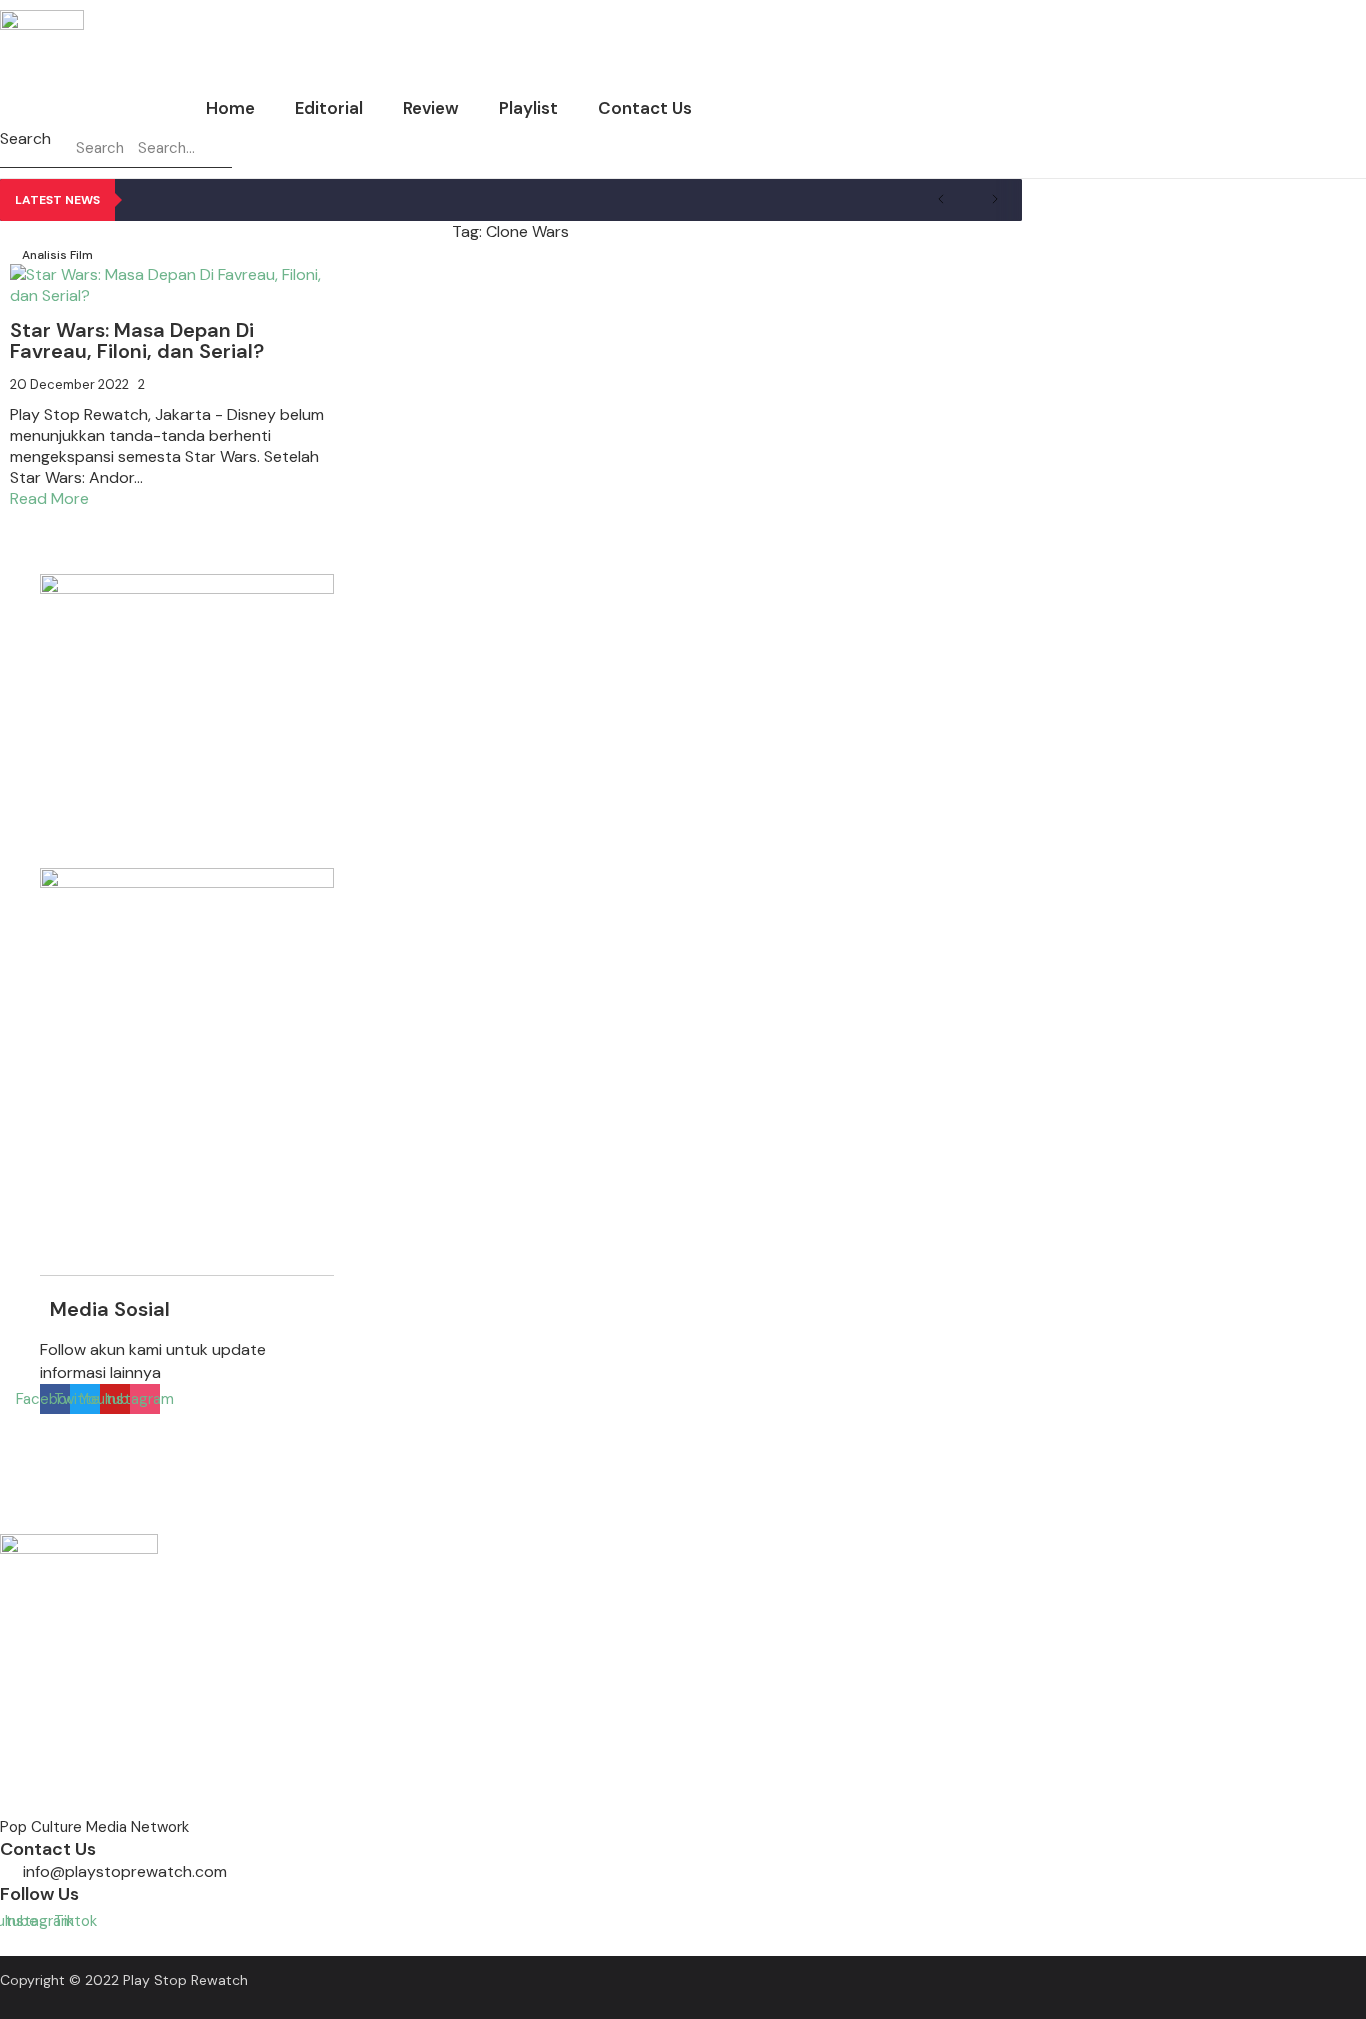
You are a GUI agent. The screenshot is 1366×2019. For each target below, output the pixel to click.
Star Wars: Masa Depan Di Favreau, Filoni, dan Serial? (137, 340)
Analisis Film (57, 255)
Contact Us (645, 108)
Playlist (528, 108)
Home (230, 108)
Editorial (329, 108)
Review (431, 108)
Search (25, 138)
